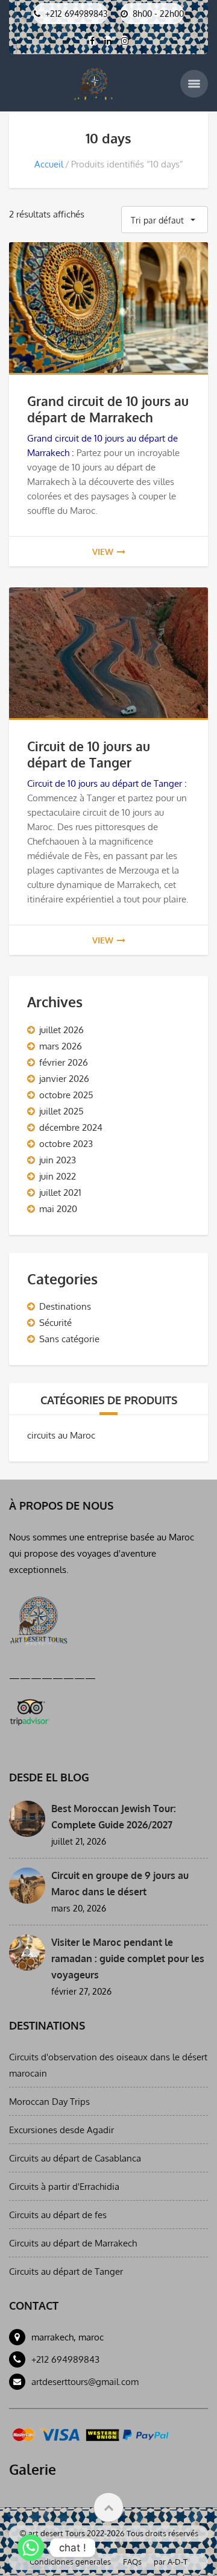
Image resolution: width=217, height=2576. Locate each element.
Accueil (49, 164)
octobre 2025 (66, 1095)
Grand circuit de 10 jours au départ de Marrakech (108, 409)
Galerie (33, 2469)
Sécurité (55, 1323)
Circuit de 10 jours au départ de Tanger (89, 754)
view (103, 552)
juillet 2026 (61, 1030)
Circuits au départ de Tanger (66, 2271)
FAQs (132, 2562)
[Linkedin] (108, 41)
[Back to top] (108, 2507)
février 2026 (64, 1062)
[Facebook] (92, 41)
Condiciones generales (70, 2562)
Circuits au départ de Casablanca (75, 2158)
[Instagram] (124, 41)
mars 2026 (61, 1046)
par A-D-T (171, 2562)
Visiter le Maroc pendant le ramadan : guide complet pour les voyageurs (128, 1959)
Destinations (65, 1306)
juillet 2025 (61, 1111)
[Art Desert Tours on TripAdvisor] (29, 1710)
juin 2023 (58, 1160)
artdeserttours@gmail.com (85, 2382)
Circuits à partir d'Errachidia (64, 2187)
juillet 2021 (60, 1193)
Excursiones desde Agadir (61, 2130)
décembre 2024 (71, 1127)
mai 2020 (58, 1209)
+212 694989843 (65, 2359)
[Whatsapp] (31, 2548)
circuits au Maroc (61, 1435)
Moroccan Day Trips (49, 2102)
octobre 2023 (66, 1144)
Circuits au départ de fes (58, 2215)
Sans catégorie (69, 1339)
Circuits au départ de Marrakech (73, 2243)
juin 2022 (58, 1176)
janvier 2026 (64, 1079)
